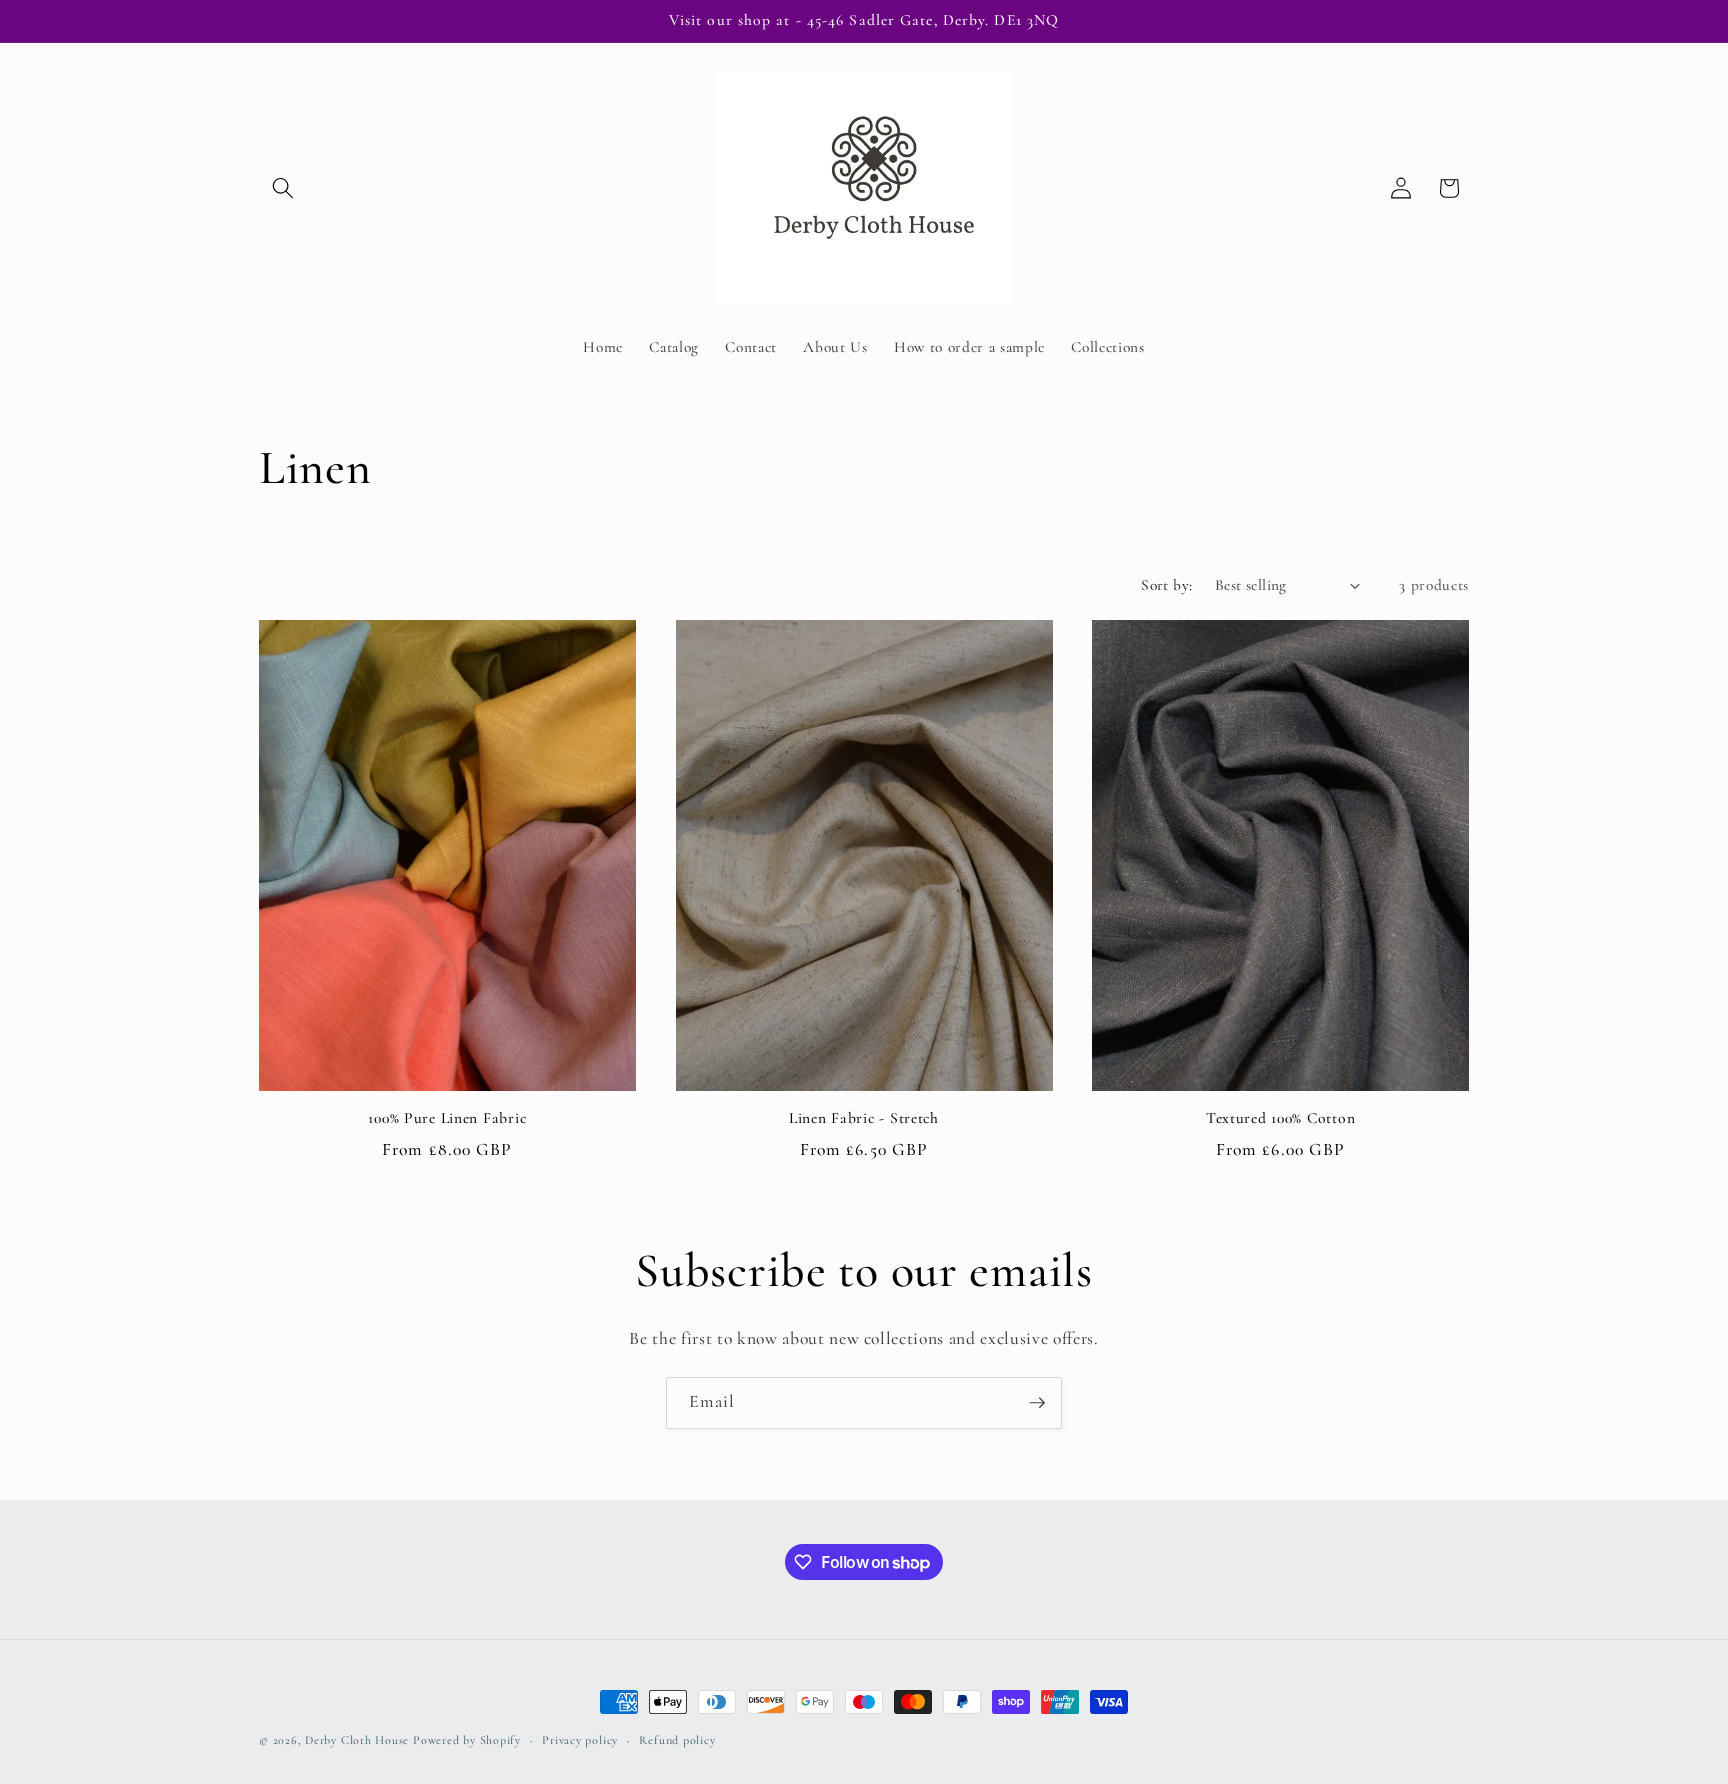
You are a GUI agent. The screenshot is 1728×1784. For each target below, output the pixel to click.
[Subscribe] (1037, 1403)
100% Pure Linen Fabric (447, 1118)
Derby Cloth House (357, 1740)
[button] (283, 188)
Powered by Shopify (467, 1740)
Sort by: (1167, 585)
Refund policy (677, 1740)
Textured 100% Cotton (1280, 1118)
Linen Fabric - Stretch (864, 1118)
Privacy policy (580, 1740)
